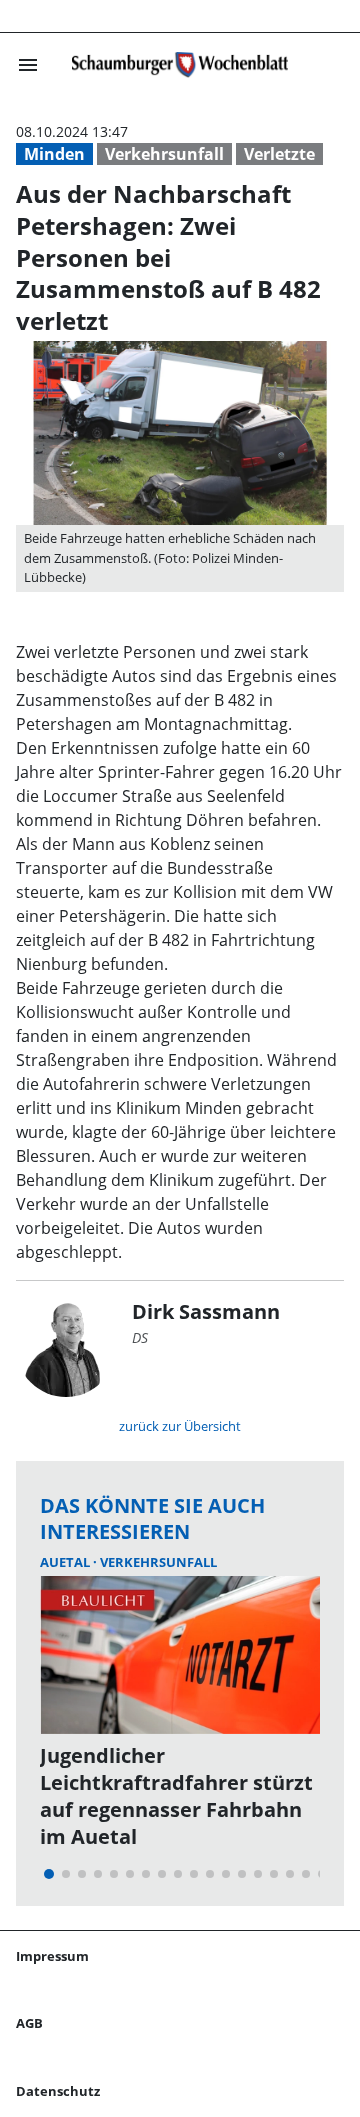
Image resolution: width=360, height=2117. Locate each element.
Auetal (66, 1562)
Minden (54, 154)
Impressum (52, 1956)
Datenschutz (58, 2091)
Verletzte (279, 154)
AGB (29, 2023)
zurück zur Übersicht (180, 1426)
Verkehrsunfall (164, 154)
